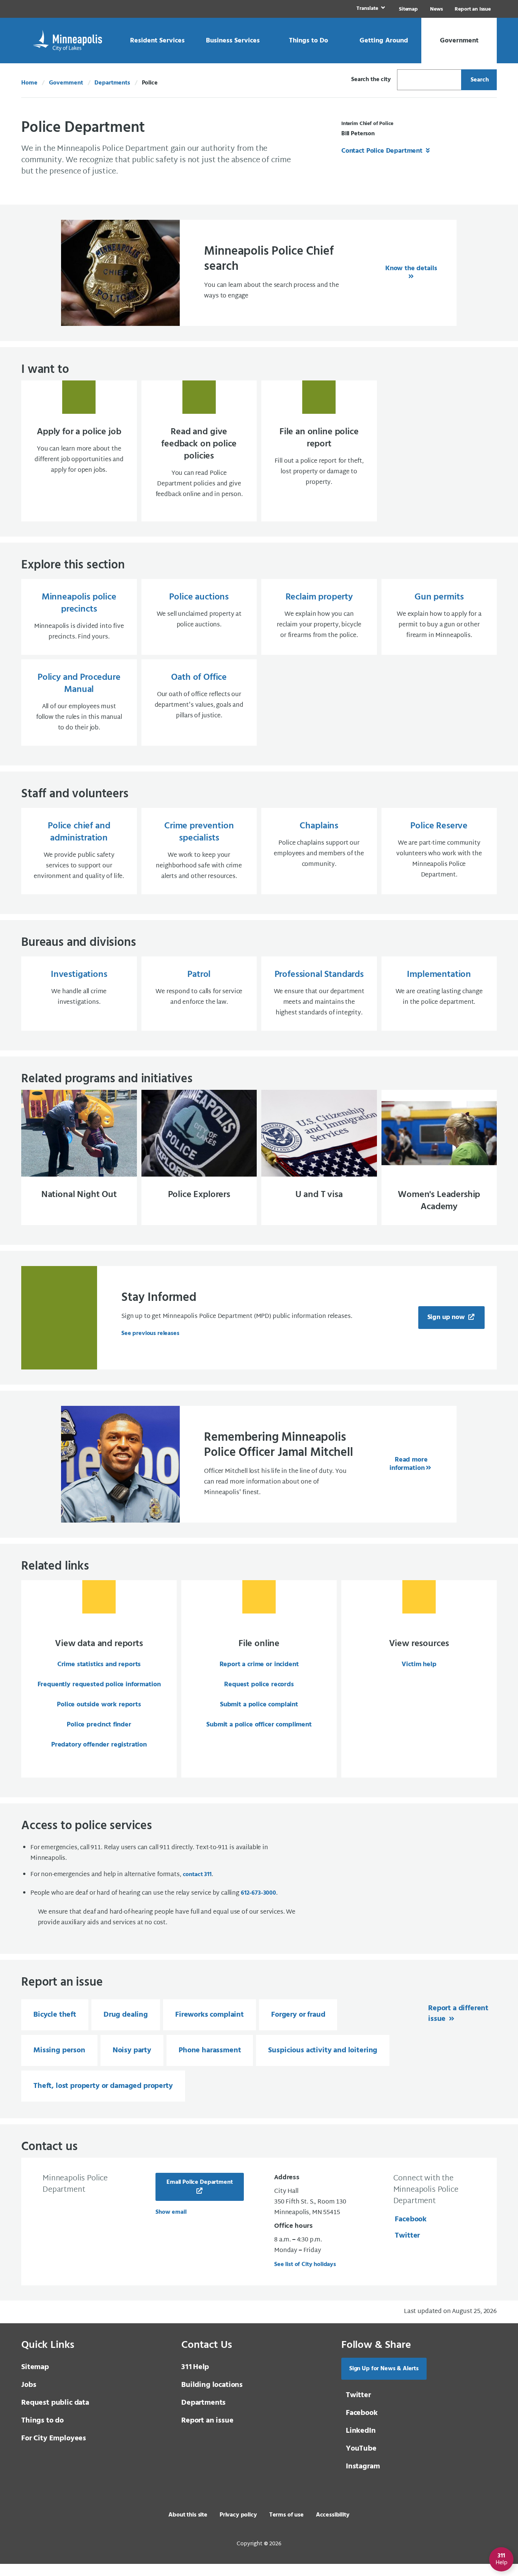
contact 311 (197, 1875)
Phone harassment (210, 2050)
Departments (112, 83)
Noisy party (132, 2050)
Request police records (259, 1685)
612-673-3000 (258, 1893)
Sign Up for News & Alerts (384, 2369)
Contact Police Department (383, 151)
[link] (370, 9)
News (436, 9)
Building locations (212, 2385)
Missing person (59, 2050)
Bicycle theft (55, 2015)
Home (29, 83)
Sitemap (408, 9)
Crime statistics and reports (99, 1664)
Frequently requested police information (99, 1685)
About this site (188, 2515)
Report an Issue (473, 9)
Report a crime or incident (259, 1664)
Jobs (29, 2385)
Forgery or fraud (298, 2015)
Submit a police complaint (259, 1705)
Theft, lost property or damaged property (103, 2086)
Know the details (411, 268)
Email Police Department (199, 2182)
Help (195, 2367)
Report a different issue (458, 2014)
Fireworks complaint (210, 2015)
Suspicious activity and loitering (323, 2050)
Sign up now (447, 1317)
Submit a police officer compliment (259, 1725)
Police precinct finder (99, 1725)
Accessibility (333, 2515)
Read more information (408, 1464)
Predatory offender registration (99, 1745)
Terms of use (286, 2515)
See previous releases (150, 1333)
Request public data (55, 2403)
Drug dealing (126, 2015)
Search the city (371, 80)
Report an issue (207, 2421)
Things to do (42, 2421)
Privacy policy (238, 2515)
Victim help (419, 1664)
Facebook (411, 2219)
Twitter (407, 2236)
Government (66, 83)
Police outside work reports (99, 1705)
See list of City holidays (305, 2265)
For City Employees (54, 2438)
